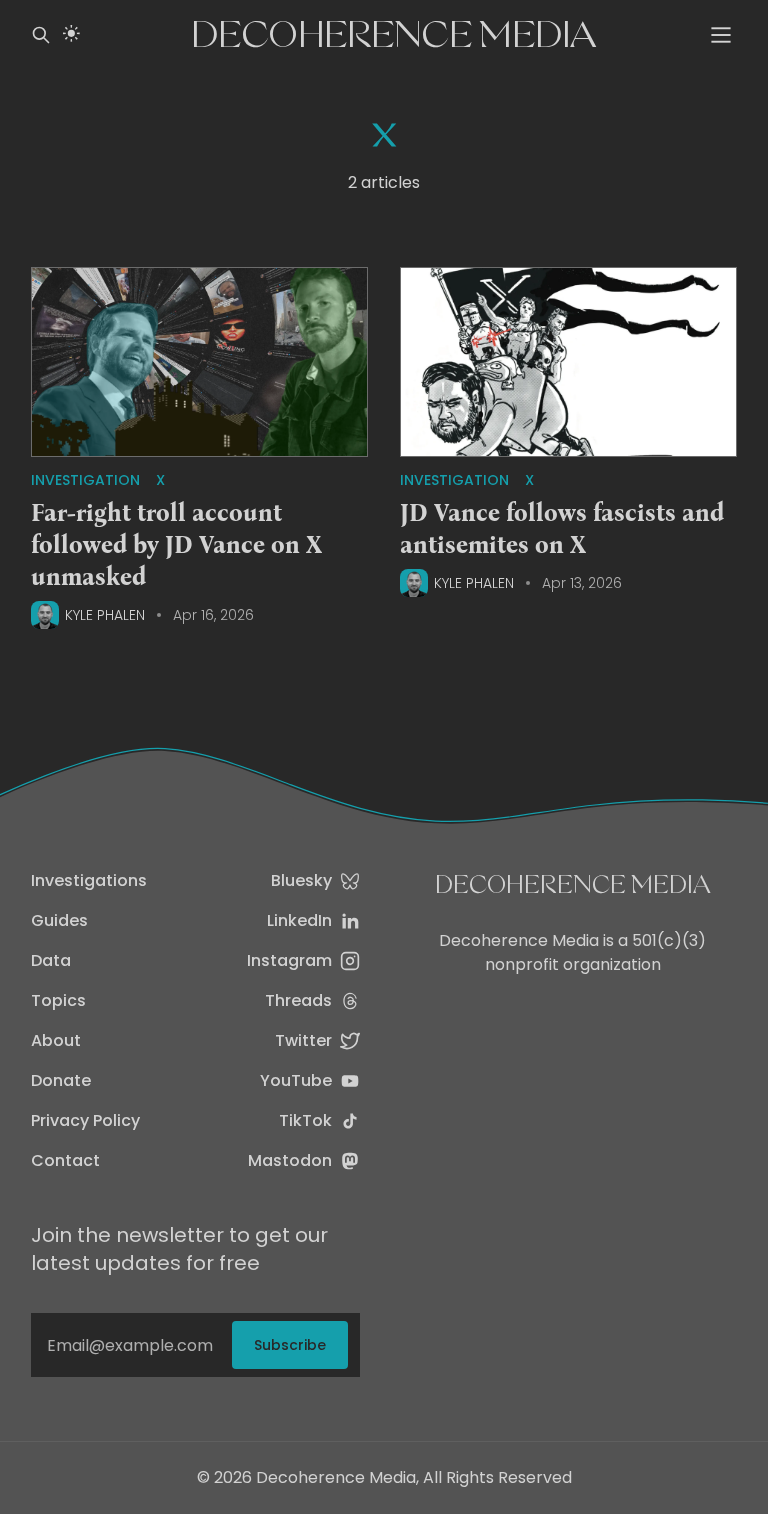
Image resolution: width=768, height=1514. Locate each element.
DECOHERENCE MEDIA (573, 884)
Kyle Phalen (105, 615)
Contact (65, 1160)
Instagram (289, 960)
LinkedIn (299, 920)
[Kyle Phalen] (45, 615)
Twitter (303, 1040)
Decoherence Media (394, 34)
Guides (59, 920)
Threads (298, 1000)
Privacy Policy (85, 1120)
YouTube (296, 1080)
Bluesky (301, 880)
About (56, 1040)
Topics (58, 1000)
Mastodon (290, 1160)
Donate (61, 1080)
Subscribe (290, 1345)
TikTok (305, 1120)
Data (51, 960)
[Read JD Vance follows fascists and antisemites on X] (568, 362)
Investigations (89, 880)
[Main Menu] (721, 35)
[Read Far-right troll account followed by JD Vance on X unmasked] (199, 362)
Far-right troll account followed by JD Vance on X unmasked (176, 545)
